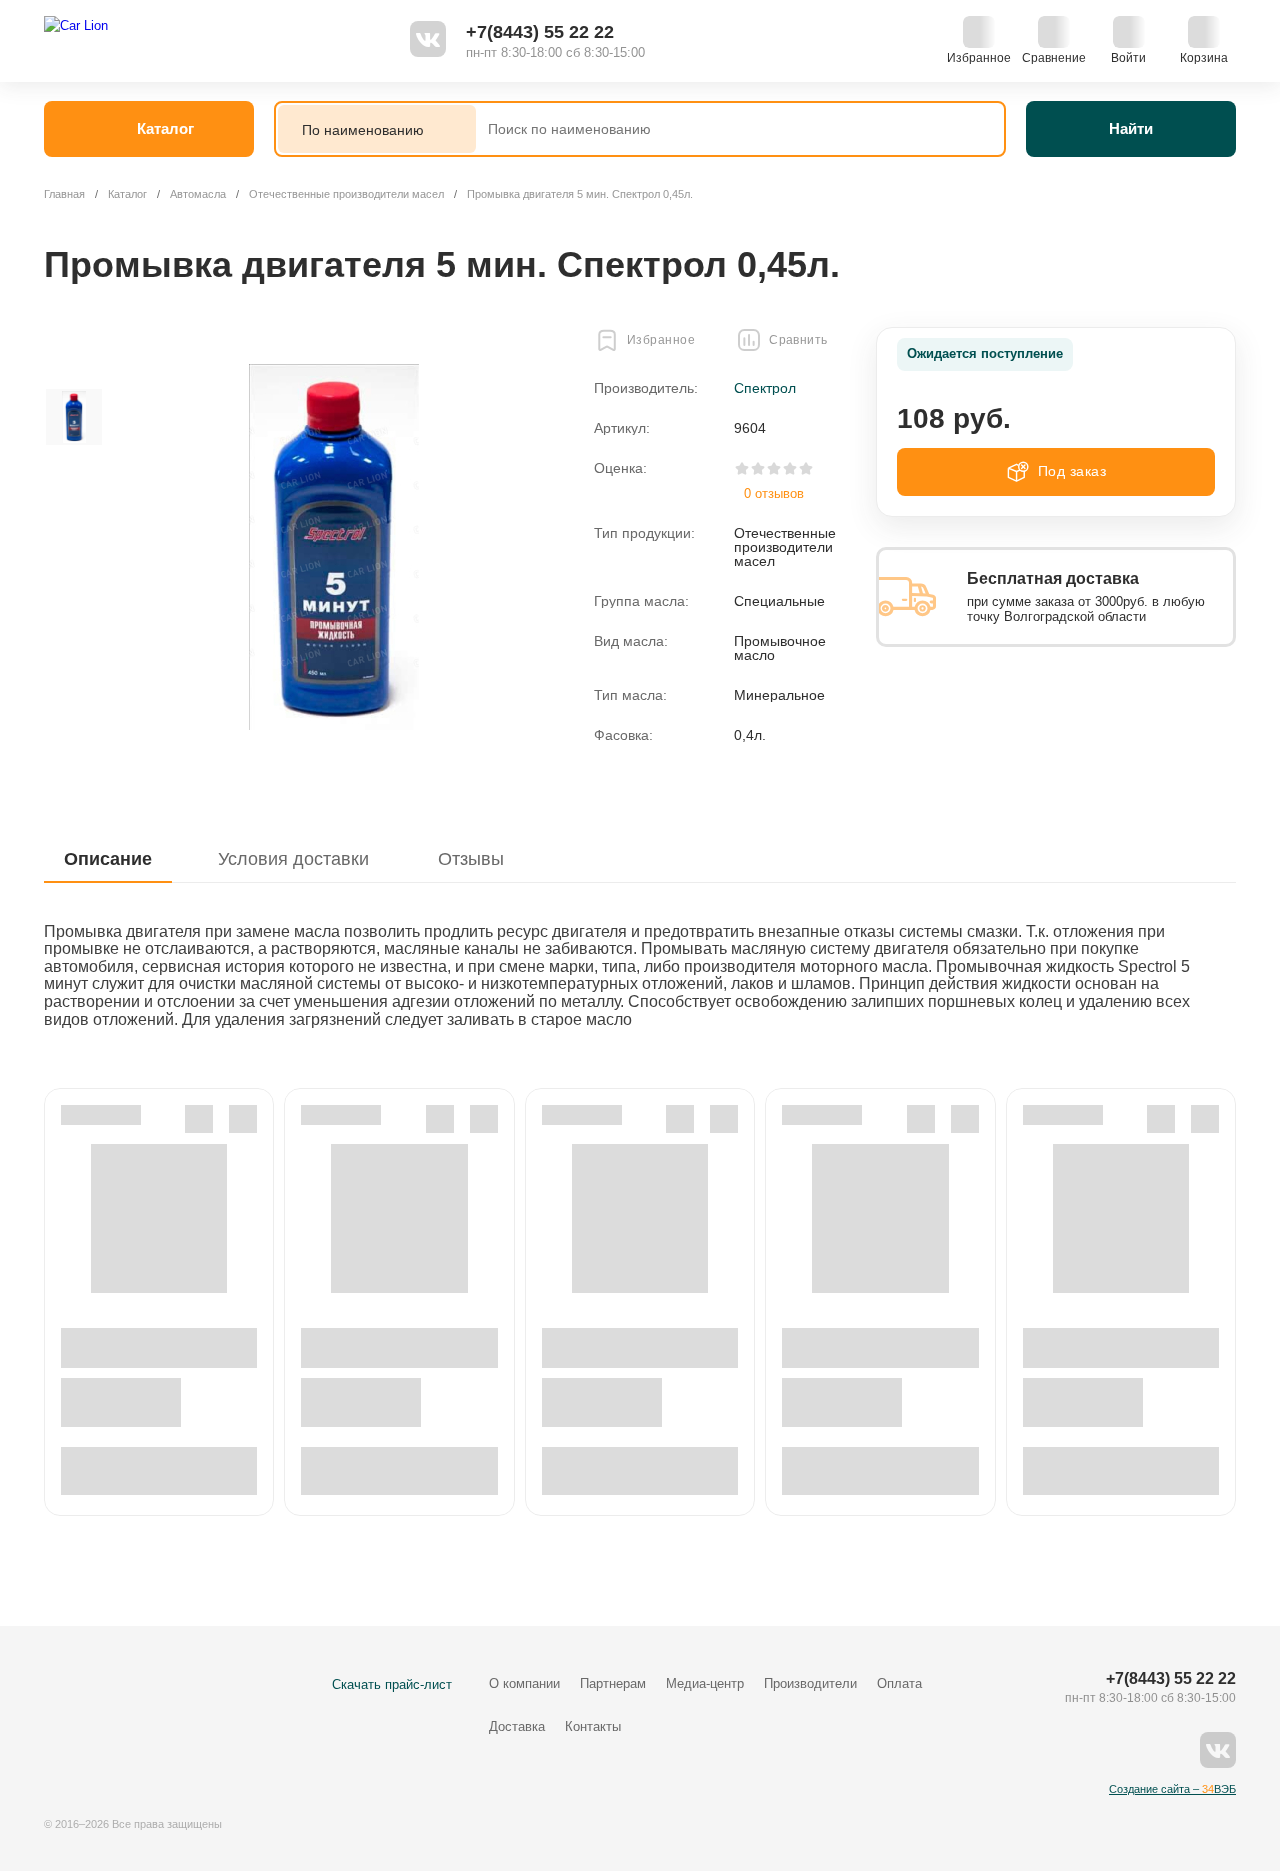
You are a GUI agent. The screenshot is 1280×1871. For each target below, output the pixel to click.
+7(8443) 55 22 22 (540, 32)
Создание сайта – (1172, 1789)
